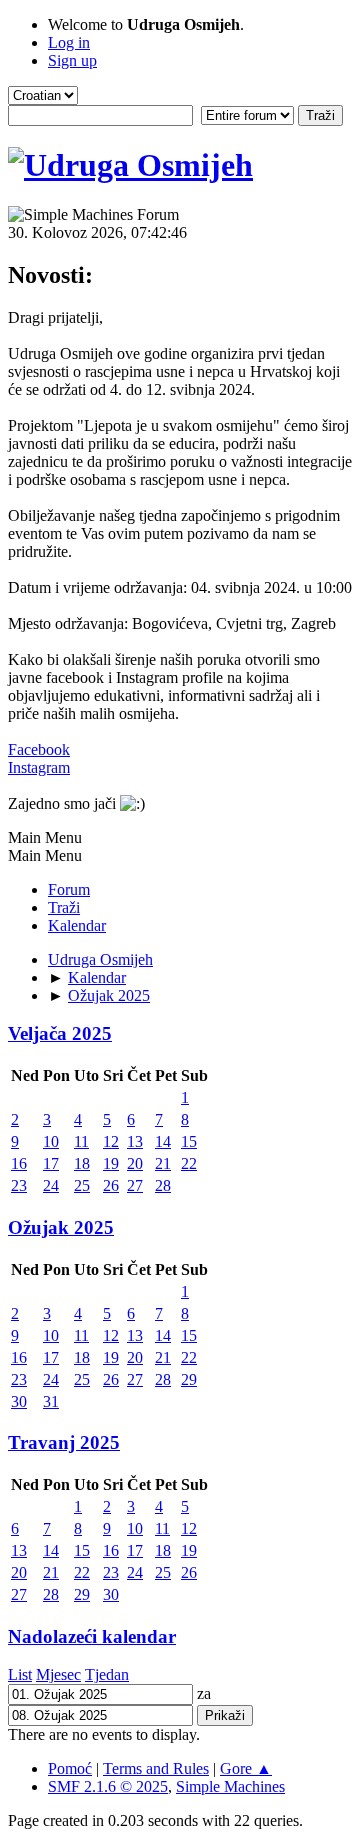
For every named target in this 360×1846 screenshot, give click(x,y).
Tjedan (107, 1674)
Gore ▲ (246, 1768)
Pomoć (70, 1768)
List (20, 1674)
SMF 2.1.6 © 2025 (108, 1786)
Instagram (39, 767)
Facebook (39, 749)
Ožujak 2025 (61, 1227)
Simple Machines (230, 1786)
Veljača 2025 (60, 1033)
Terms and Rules (156, 1768)
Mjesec (58, 1674)
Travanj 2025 (64, 1442)
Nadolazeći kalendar (92, 1636)
